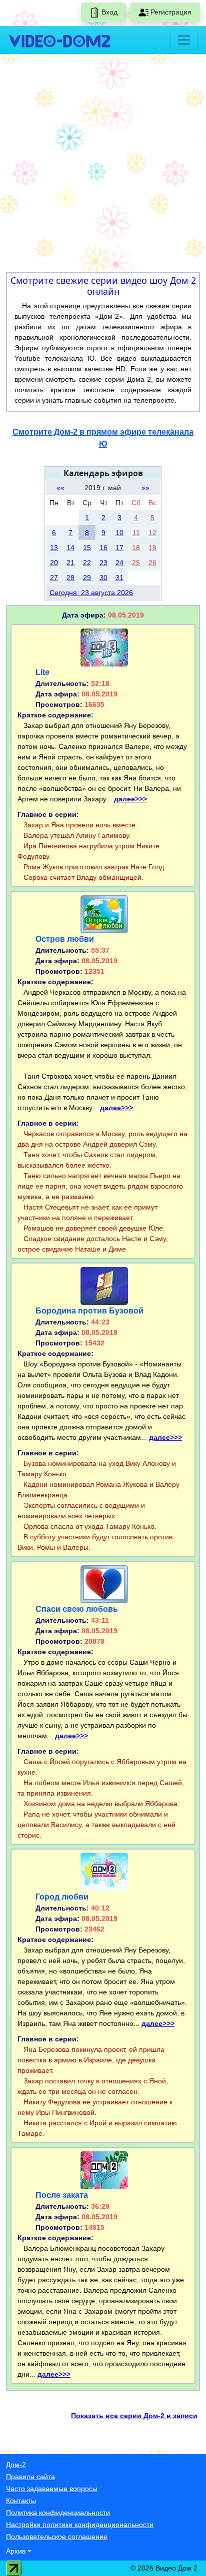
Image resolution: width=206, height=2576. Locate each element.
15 (87, 548)
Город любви (62, 1897)
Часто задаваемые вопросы (52, 2489)
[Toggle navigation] (184, 40)
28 (70, 578)
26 (152, 563)
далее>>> (130, 799)
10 (119, 533)
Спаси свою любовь (77, 1609)
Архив (16, 2551)
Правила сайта (30, 2477)
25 (136, 563)
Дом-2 (16, 2465)
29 (87, 578)
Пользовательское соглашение (57, 2537)
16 (103, 548)
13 (54, 548)
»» (145, 488)
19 (152, 548)
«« (60, 488)
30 (103, 578)
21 (70, 563)
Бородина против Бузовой (89, 1311)
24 (119, 563)
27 (54, 578)
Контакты (21, 2501)
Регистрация (170, 12)
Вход (108, 12)
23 (103, 563)
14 (70, 548)
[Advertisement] (103, 165)
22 (87, 563)
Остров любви (65, 939)
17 (119, 548)
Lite (42, 672)
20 (54, 563)
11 (136, 533)
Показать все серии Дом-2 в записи (134, 2416)
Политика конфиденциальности (58, 2513)
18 (136, 548)
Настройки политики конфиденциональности (80, 2525)
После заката (62, 2195)
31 (119, 578)
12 (152, 533)
